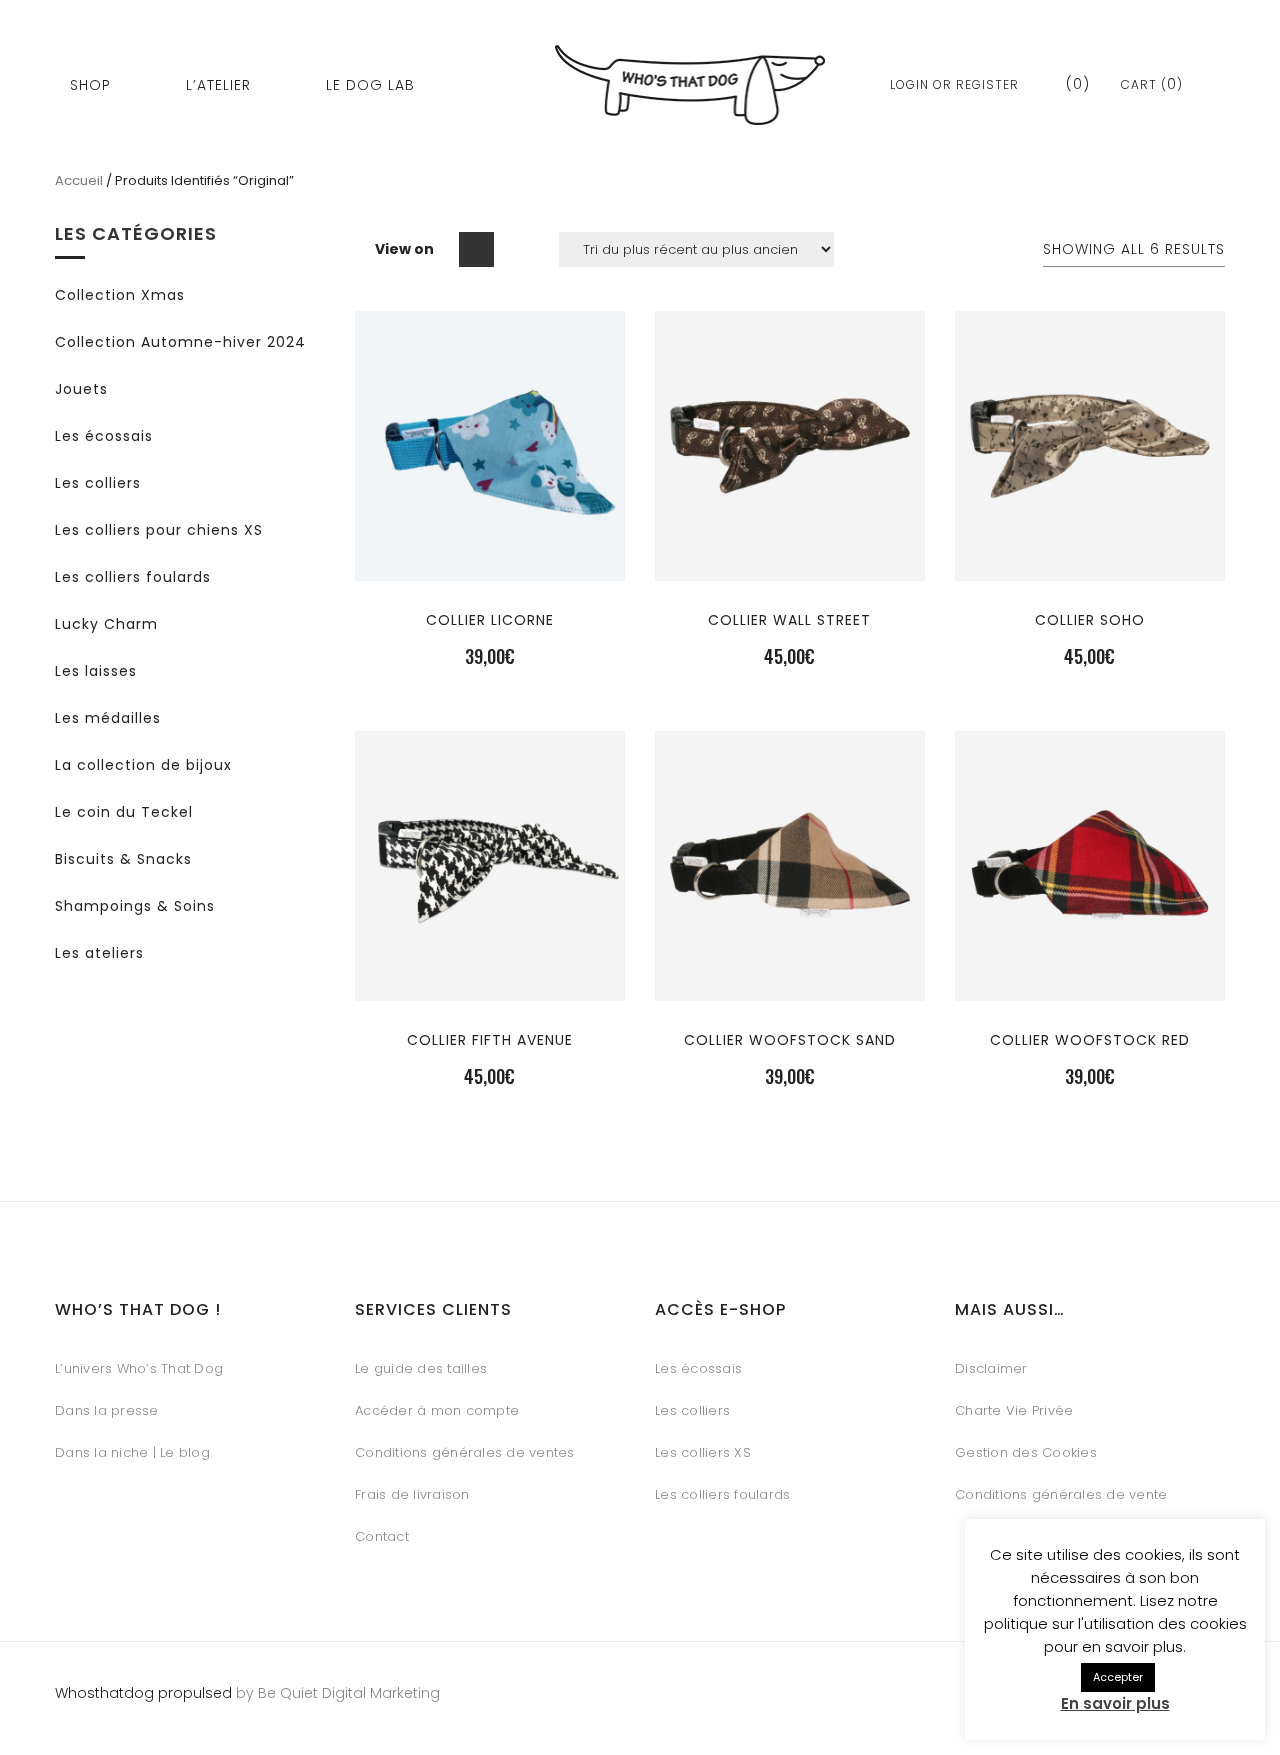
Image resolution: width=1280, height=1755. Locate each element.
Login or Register (954, 84)
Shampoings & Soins (135, 906)
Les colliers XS (703, 1452)
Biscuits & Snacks (123, 859)
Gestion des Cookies (1026, 1452)
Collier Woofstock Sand (790, 1040)
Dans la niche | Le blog (132, 1452)
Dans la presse (107, 1410)
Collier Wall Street (789, 620)
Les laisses (96, 671)
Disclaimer (991, 1368)
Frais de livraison (412, 1494)
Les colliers (98, 483)
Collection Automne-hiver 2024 (180, 342)
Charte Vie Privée (1014, 1410)
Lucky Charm (106, 624)
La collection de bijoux (143, 765)
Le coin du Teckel (124, 812)
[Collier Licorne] (490, 564)
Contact (382, 1536)
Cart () (1152, 84)
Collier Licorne (490, 620)
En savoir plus (1115, 1703)
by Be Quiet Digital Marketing (336, 1693)
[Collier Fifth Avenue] (490, 984)
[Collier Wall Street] (790, 564)
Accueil (79, 180)
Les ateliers (99, 953)
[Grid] (476, 249)
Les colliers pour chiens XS (159, 530)
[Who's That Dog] (690, 85)
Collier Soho (1090, 620)
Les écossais (104, 436)
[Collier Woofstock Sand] (790, 984)
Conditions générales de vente (1061, 1494)
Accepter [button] (1118, 1677)
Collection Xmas (120, 295)
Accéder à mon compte (437, 1410)
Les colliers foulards (133, 577)
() (1075, 84)
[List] (518, 249)
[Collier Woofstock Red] (1090, 984)
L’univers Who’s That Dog (139, 1368)
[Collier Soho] (1090, 564)
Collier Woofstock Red (1090, 1040)
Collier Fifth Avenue (490, 1040)
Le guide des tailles (421, 1368)
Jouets (81, 389)
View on (404, 249)
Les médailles (108, 718)
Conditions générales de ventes (465, 1452)
